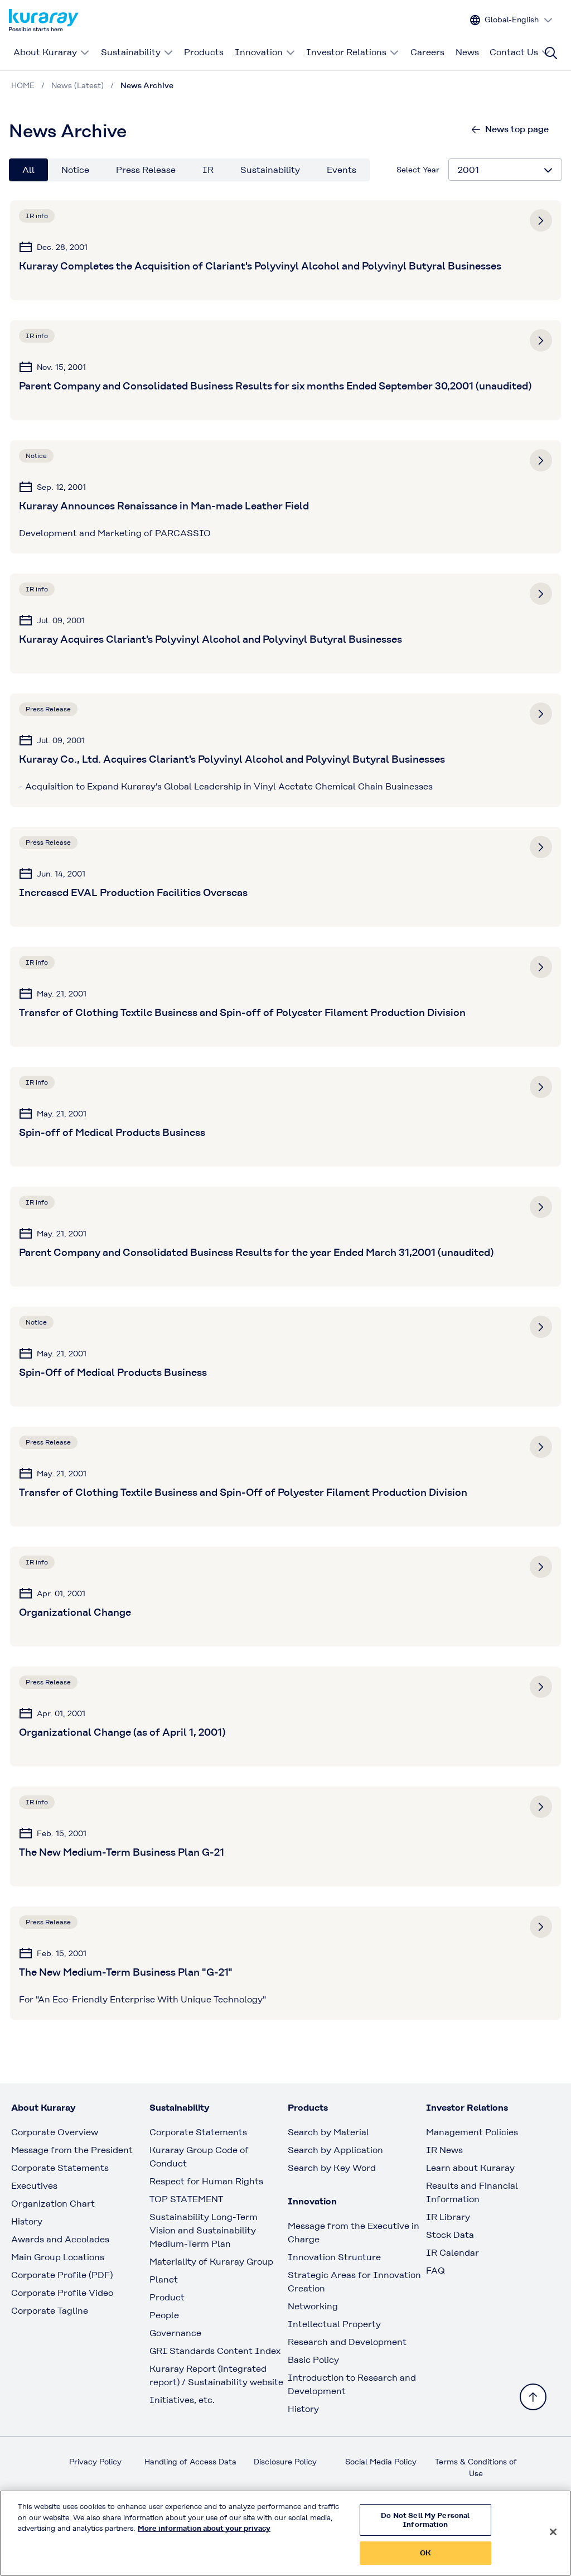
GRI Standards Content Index (215, 2351)
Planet (164, 2279)
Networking (313, 2306)
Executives (34, 2186)
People (164, 2315)
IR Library (448, 2217)
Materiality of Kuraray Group (211, 2262)
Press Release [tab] (146, 170)
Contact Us (514, 52)
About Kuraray (45, 52)
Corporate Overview (55, 2132)
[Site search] (551, 53)
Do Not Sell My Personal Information (425, 2520)
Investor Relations (346, 52)
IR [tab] (208, 170)
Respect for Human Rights (206, 2181)
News (467, 52)
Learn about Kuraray (470, 2168)
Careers (427, 52)
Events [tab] (342, 170)
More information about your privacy (204, 2528)
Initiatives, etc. (182, 2400)
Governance (175, 2333)
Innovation (259, 52)
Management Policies (472, 2132)
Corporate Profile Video (62, 2293)
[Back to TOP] (533, 2397)
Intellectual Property (334, 2324)
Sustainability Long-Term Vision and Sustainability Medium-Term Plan (204, 2230)
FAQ (435, 2271)
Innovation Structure (334, 2257)
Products (204, 52)
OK (425, 2553)
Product (167, 2297)
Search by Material (328, 2132)
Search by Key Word (332, 2168)
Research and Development (347, 2342)
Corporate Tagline (50, 2311)
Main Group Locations (58, 2257)
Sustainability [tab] (270, 170)
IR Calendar (453, 2253)
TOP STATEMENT (186, 2199)
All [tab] (28, 170)
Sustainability (131, 52)
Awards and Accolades (60, 2239)
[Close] (553, 2532)
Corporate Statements (60, 2168)
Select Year (418, 170)
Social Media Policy (381, 2462)
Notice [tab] (75, 170)
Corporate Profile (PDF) (62, 2275)
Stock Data (450, 2235)
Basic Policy (313, 2360)
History (27, 2221)
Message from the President (72, 2150)
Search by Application (335, 2150)
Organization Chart (53, 2204)
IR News (444, 2150)
